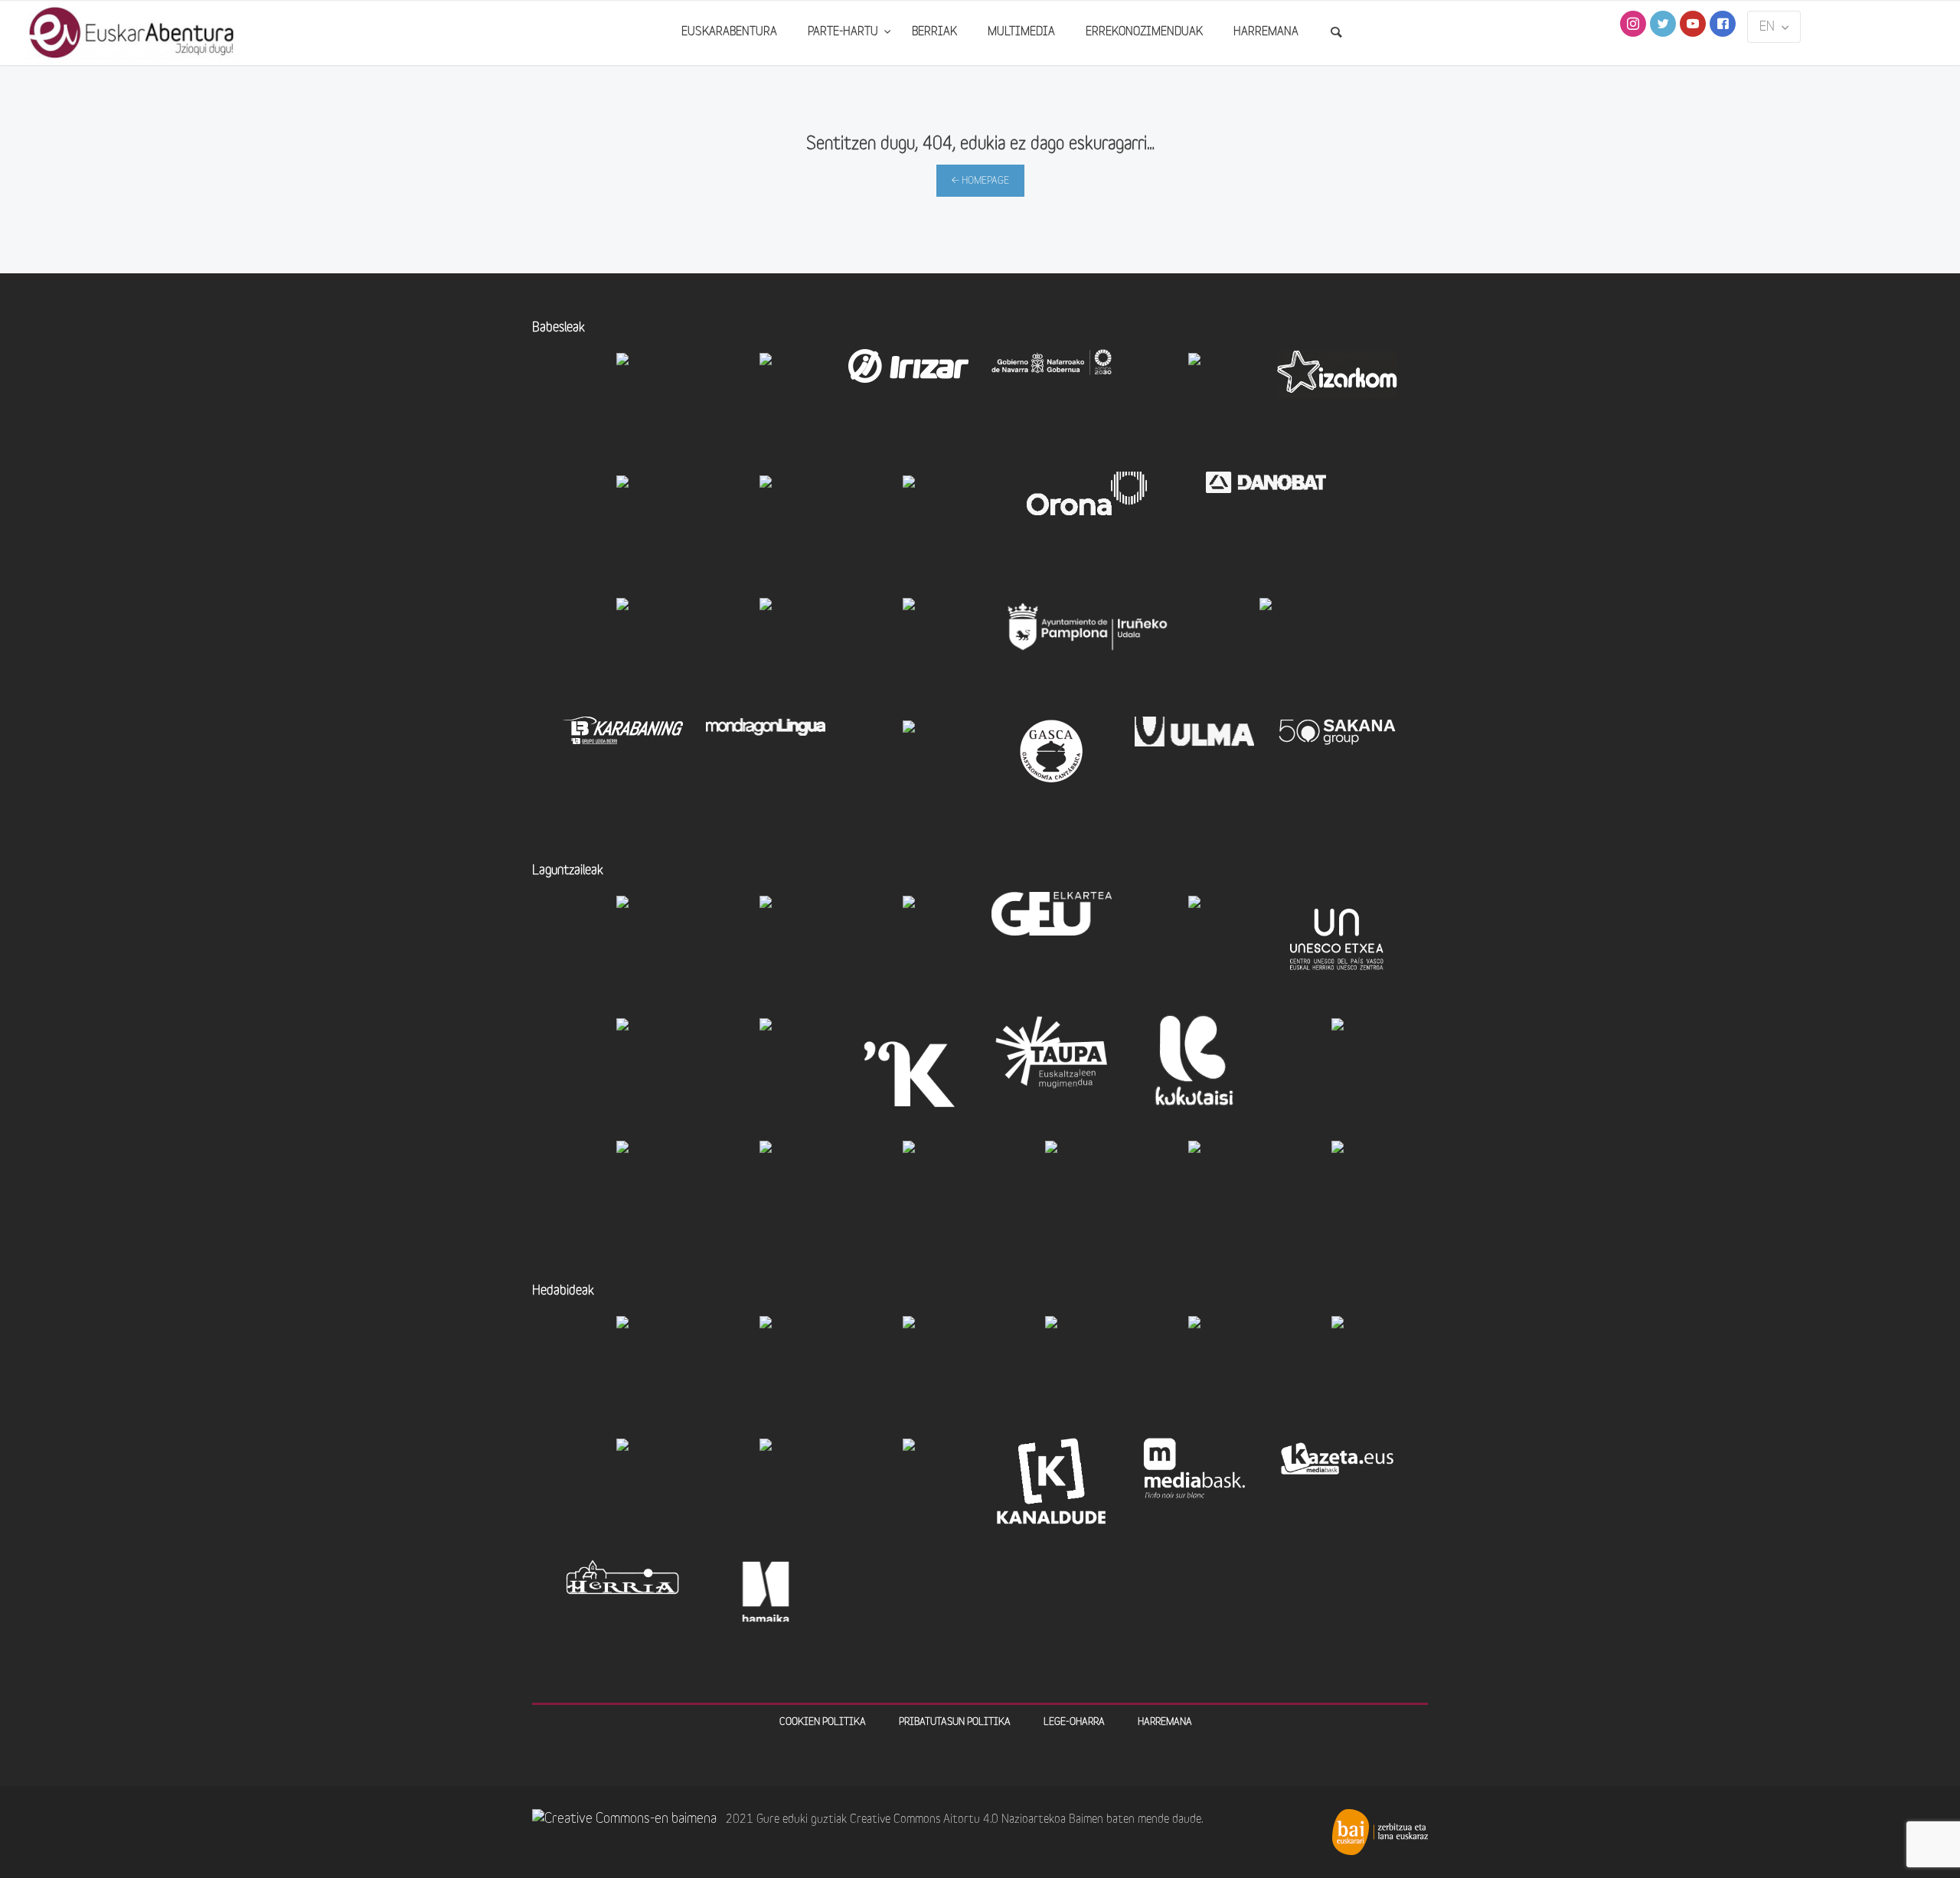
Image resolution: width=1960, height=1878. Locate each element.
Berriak (934, 33)
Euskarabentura (729, 33)
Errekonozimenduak (1144, 33)
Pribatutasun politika (955, 1722)
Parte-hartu (844, 33)
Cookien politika (823, 1722)
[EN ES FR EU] (1774, 27)
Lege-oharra (1074, 1722)
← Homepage (980, 181)
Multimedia (1021, 33)
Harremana (1266, 33)
